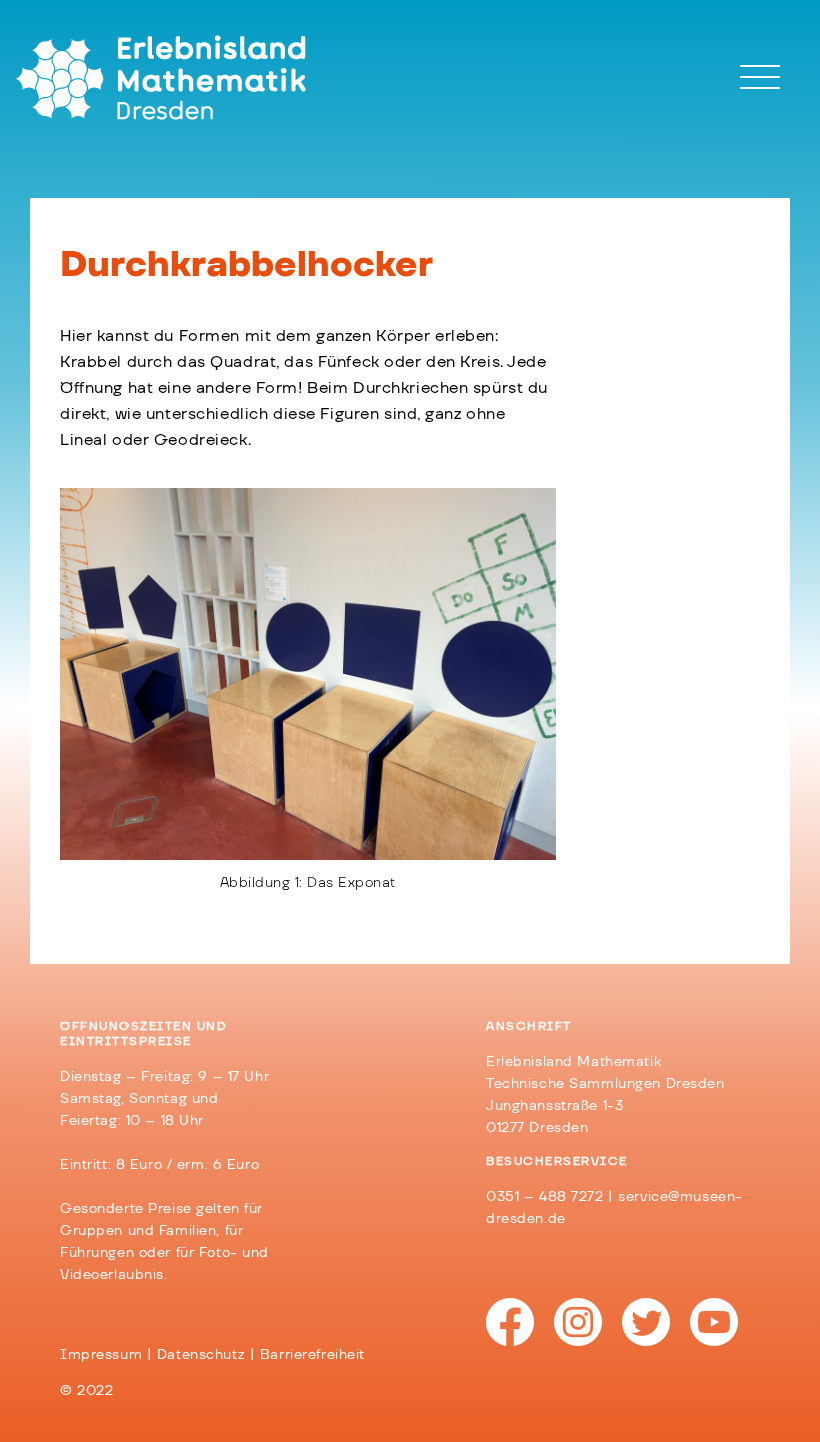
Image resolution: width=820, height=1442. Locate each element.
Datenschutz (201, 1355)
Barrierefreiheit (312, 1355)
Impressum (101, 1355)
